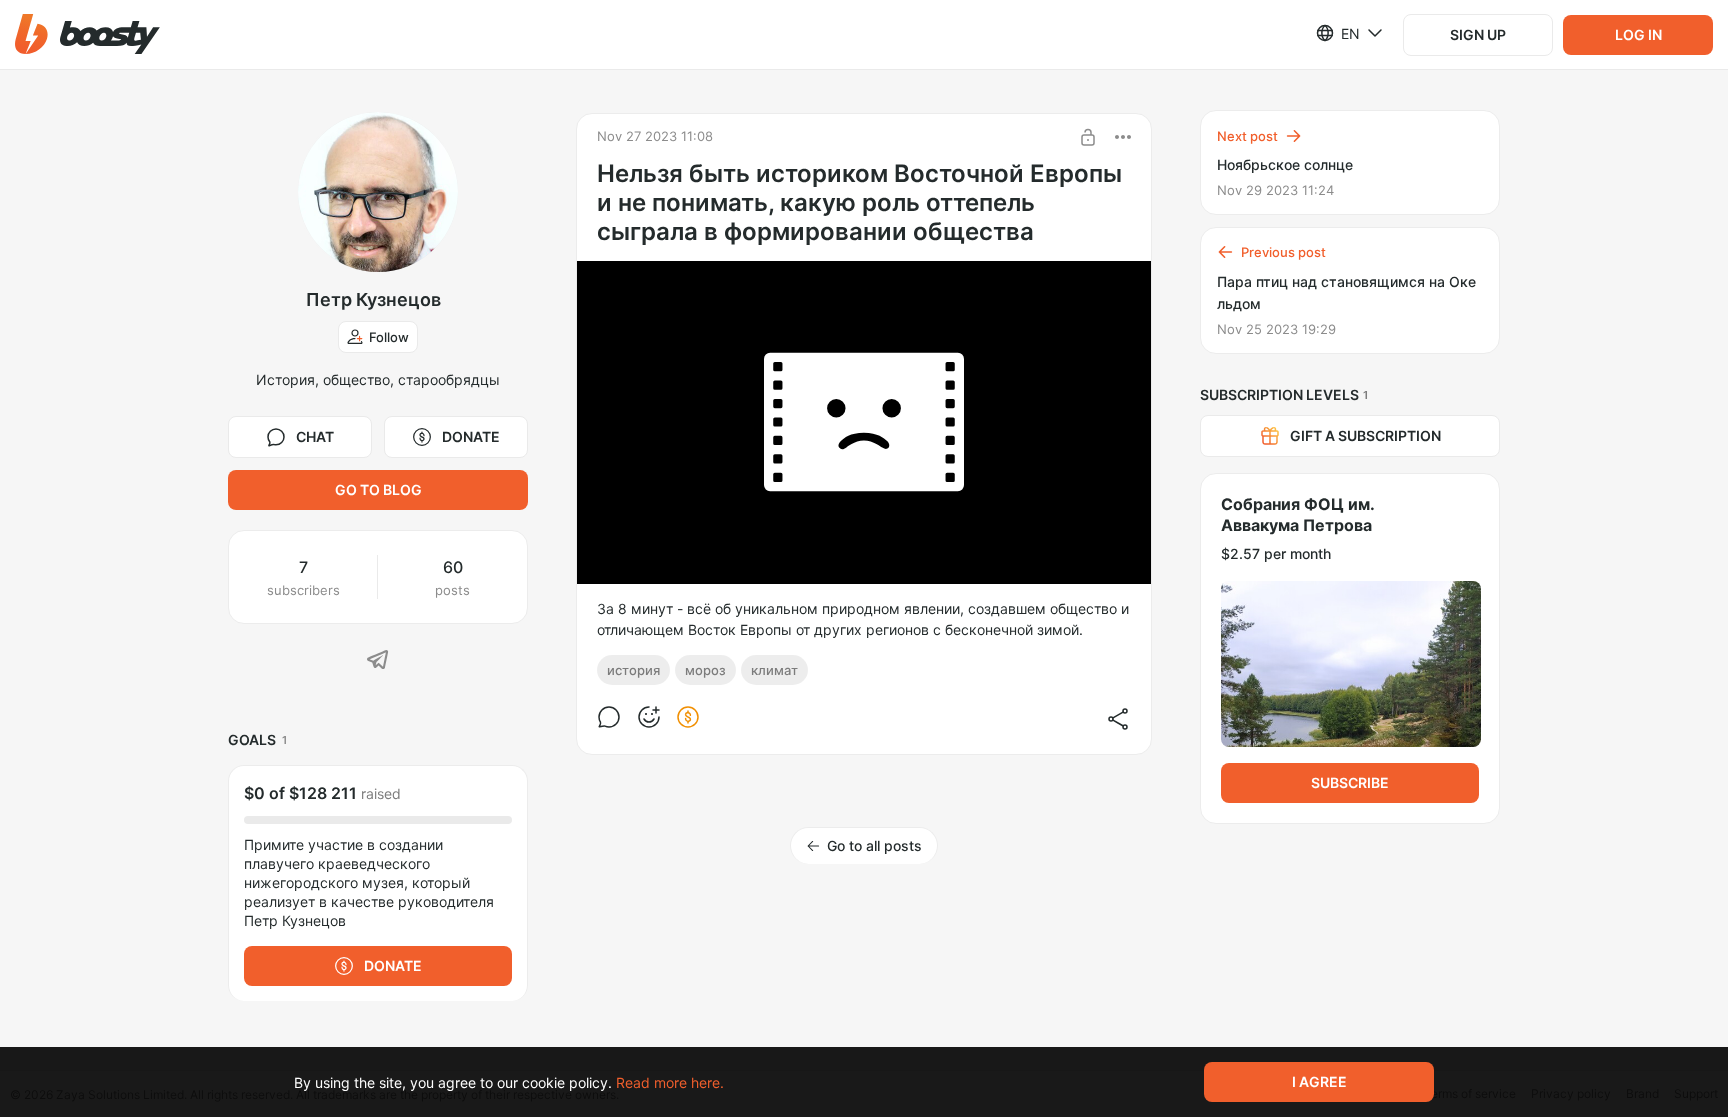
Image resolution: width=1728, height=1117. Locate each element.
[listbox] (1337, 33)
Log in (1638, 34)
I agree (1319, 1081)
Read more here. (670, 1082)
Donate (471, 436)
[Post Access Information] (1088, 137)
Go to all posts (874, 845)
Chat (315, 436)
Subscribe (1350, 782)
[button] (87, 34)
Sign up (1478, 34)
